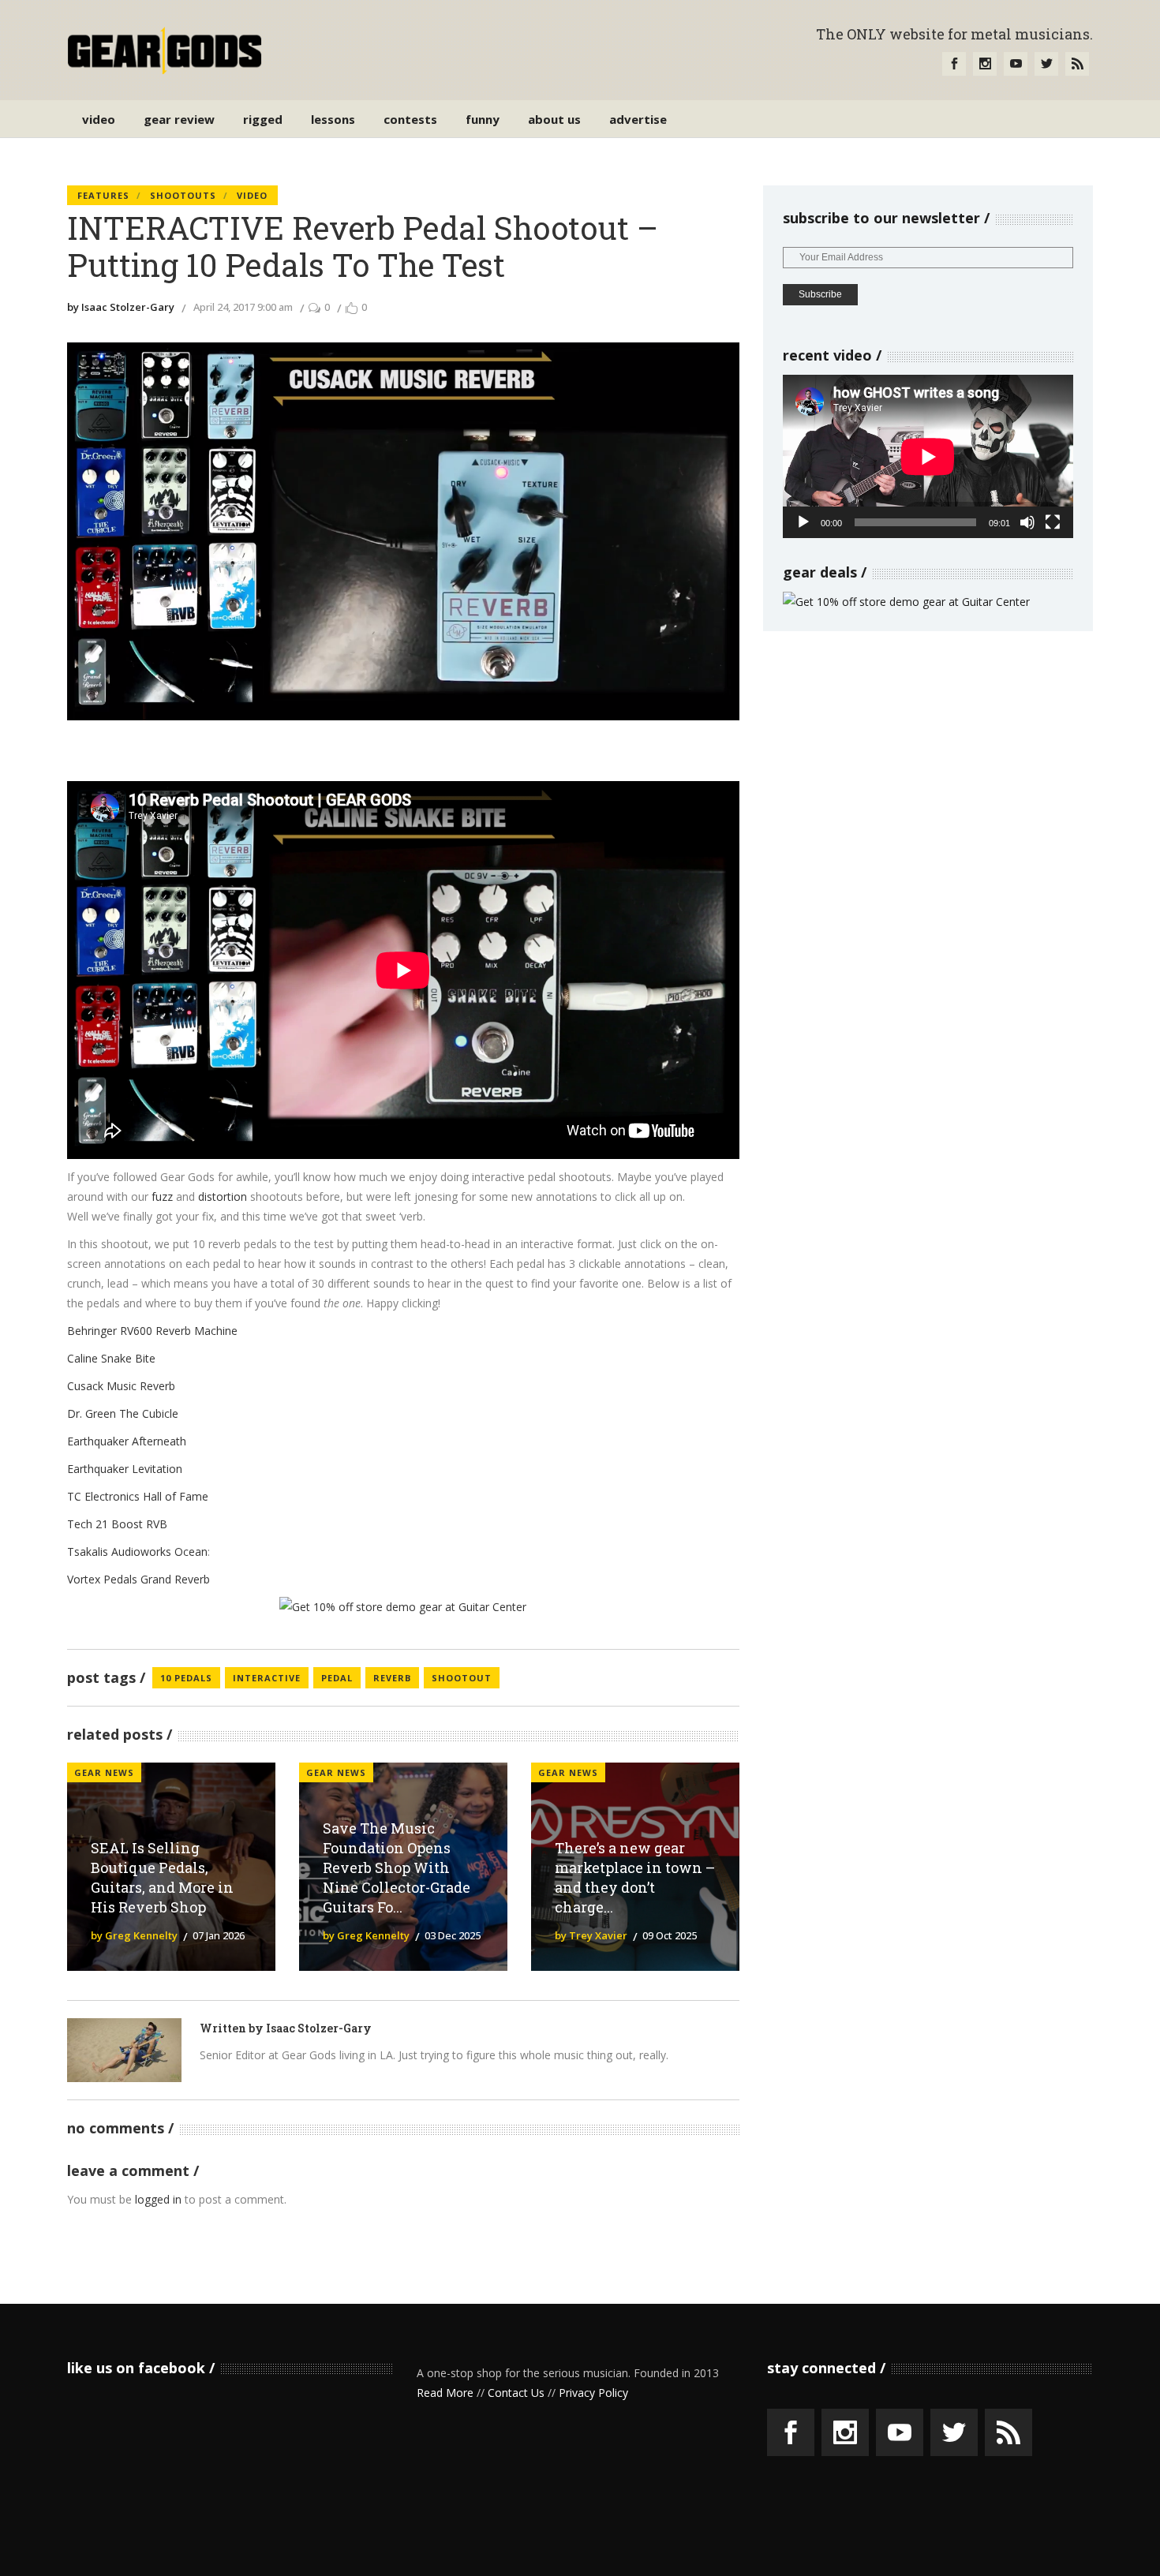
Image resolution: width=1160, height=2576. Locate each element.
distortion (223, 1196)
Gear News (104, 1772)
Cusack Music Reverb (121, 1386)
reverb (392, 1678)
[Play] (803, 522)
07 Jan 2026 (219, 1935)
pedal (337, 1678)
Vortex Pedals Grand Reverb (138, 1579)
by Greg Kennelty (134, 1935)
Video (252, 195)
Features (103, 195)
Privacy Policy (593, 2393)
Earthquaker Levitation (125, 1469)
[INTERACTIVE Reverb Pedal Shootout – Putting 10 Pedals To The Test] (124, 2050)
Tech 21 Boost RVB (117, 1524)
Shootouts (183, 195)
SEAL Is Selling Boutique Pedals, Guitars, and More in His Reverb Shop (162, 1877)
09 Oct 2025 (670, 1935)
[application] (928, 456)
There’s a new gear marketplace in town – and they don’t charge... (635, 1877)
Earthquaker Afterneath (127, 1441)
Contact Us (516, 2393)
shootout (462, 1678)
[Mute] (1027, 522)
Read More (445, 2393)
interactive (267, 1678)
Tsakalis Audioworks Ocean (137, 1552)
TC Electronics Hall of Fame (138, 1496)
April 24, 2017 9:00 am (243, 307)
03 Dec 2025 (453, 1935)
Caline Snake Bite (111, 1358)
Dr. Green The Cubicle (123, 1413)
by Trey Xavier (591, 1935)
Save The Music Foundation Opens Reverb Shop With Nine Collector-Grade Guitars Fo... (397, 1867)
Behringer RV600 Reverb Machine (152, 1331)
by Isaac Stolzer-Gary (121, 307)
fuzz (162, 1196)
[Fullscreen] (1053, 522)
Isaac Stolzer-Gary (319, 2028)
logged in (158, 2199)
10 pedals (186, 1678)
